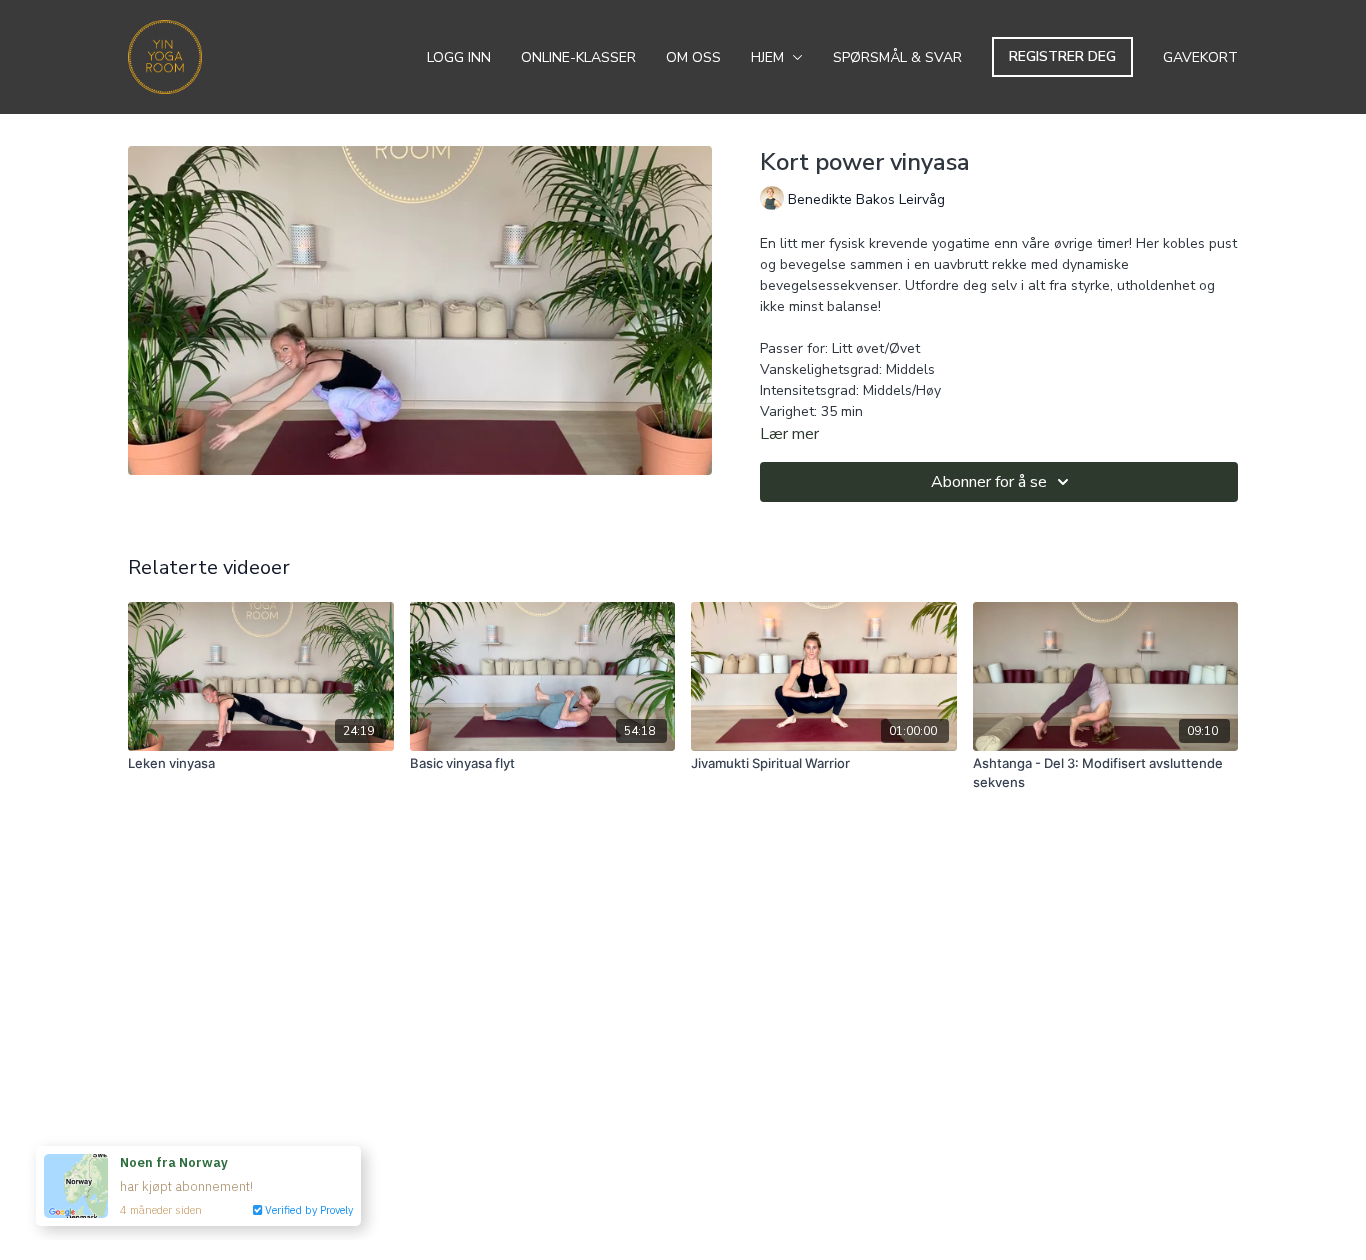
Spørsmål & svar (897, 57)
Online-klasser (578, 57)
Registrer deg (1062, 56)
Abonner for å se (989, 482)
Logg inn (459, 57)
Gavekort (1200, 57)
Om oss (693, 57)
